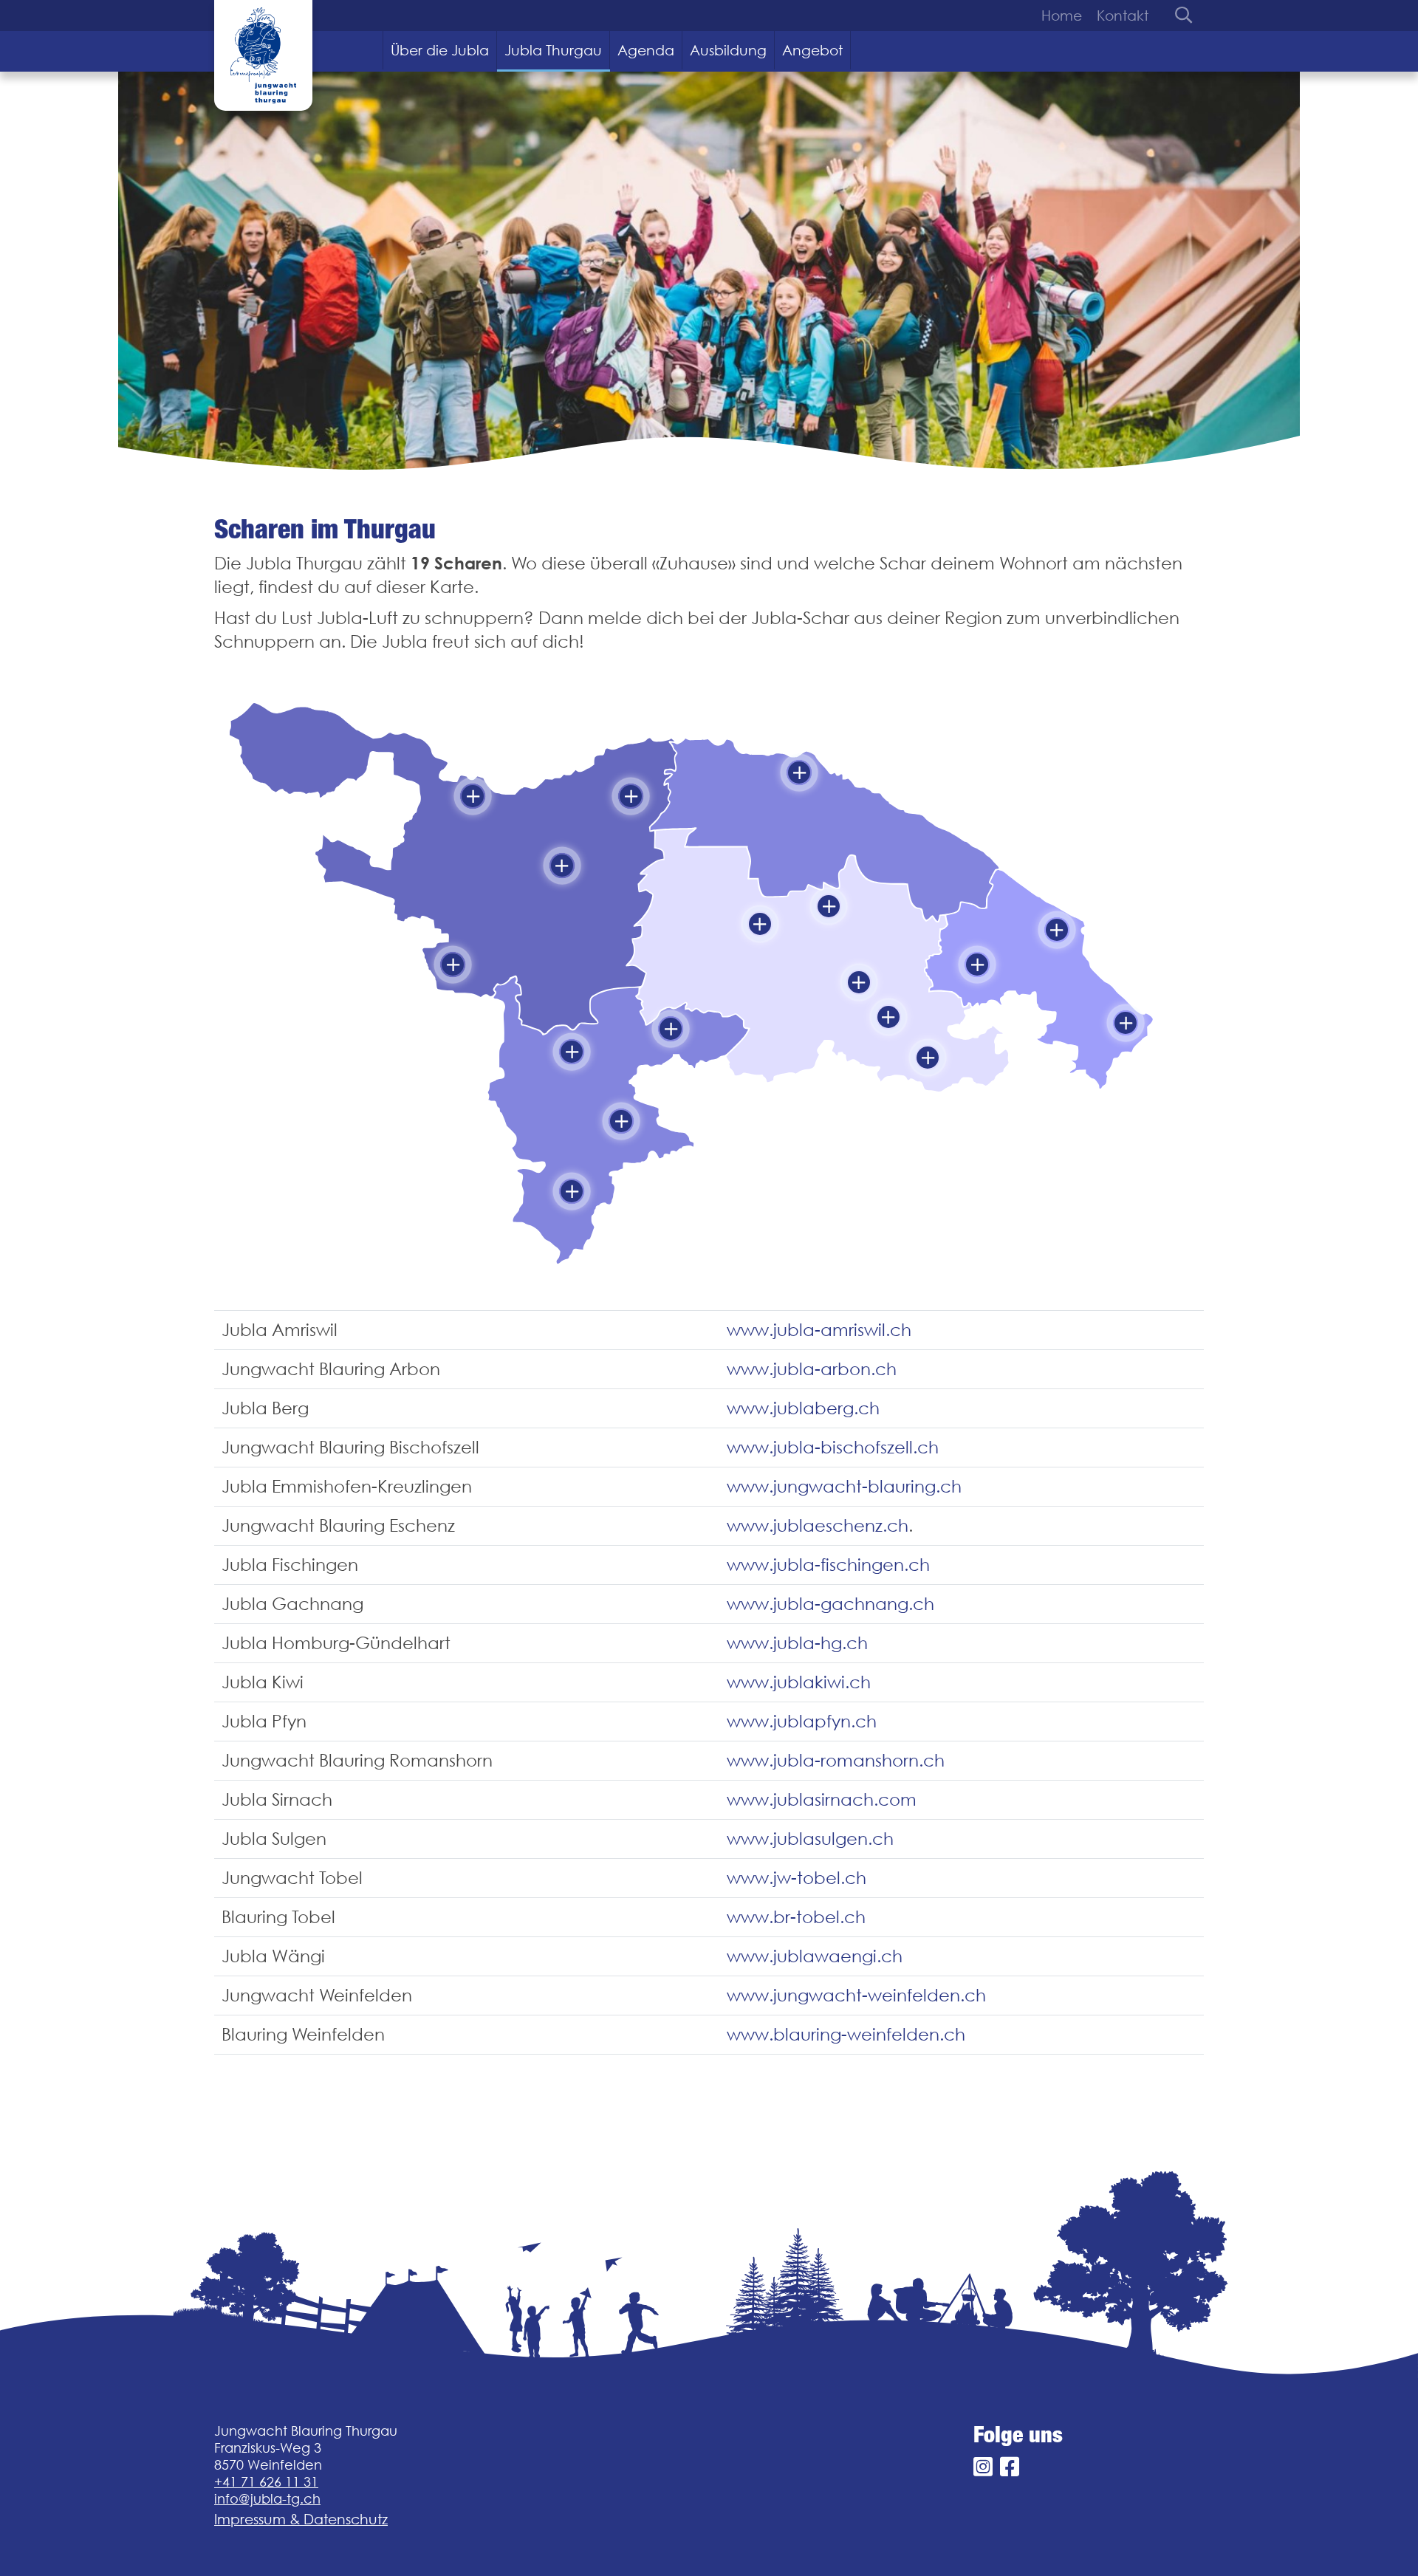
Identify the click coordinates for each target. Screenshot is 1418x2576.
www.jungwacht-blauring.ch (844, 1486)
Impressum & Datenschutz (301, 2519)
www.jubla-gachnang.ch (830, 1604)
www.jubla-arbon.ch (812, 1369)
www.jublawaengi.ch (815, 1956)
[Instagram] (983, 2467)
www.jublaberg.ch (803, 1408)
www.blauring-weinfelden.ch (846, 2034)
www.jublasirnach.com (822, 1799)
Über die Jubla (440, 50)
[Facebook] (1010, 2467)
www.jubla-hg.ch (797, 1643)
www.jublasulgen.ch (810, 1839)
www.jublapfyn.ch (802, 1721)
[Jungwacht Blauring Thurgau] (263, 55)
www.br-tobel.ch (796, 1917)
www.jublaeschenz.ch (818, 1525)
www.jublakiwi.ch (799, 1682)
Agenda (646, 50)
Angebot (812, 50)
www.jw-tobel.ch (797, 1878)
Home (1062, 16)
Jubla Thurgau (553, 50)
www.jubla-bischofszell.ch (833, 1447)
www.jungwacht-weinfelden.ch (856, 1995)
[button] (473, 796)
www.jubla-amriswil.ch (819, 1330)
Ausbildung (728, 50)
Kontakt (1123, 16)
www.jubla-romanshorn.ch (836, 1760)
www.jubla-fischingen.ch (828, 1565)
